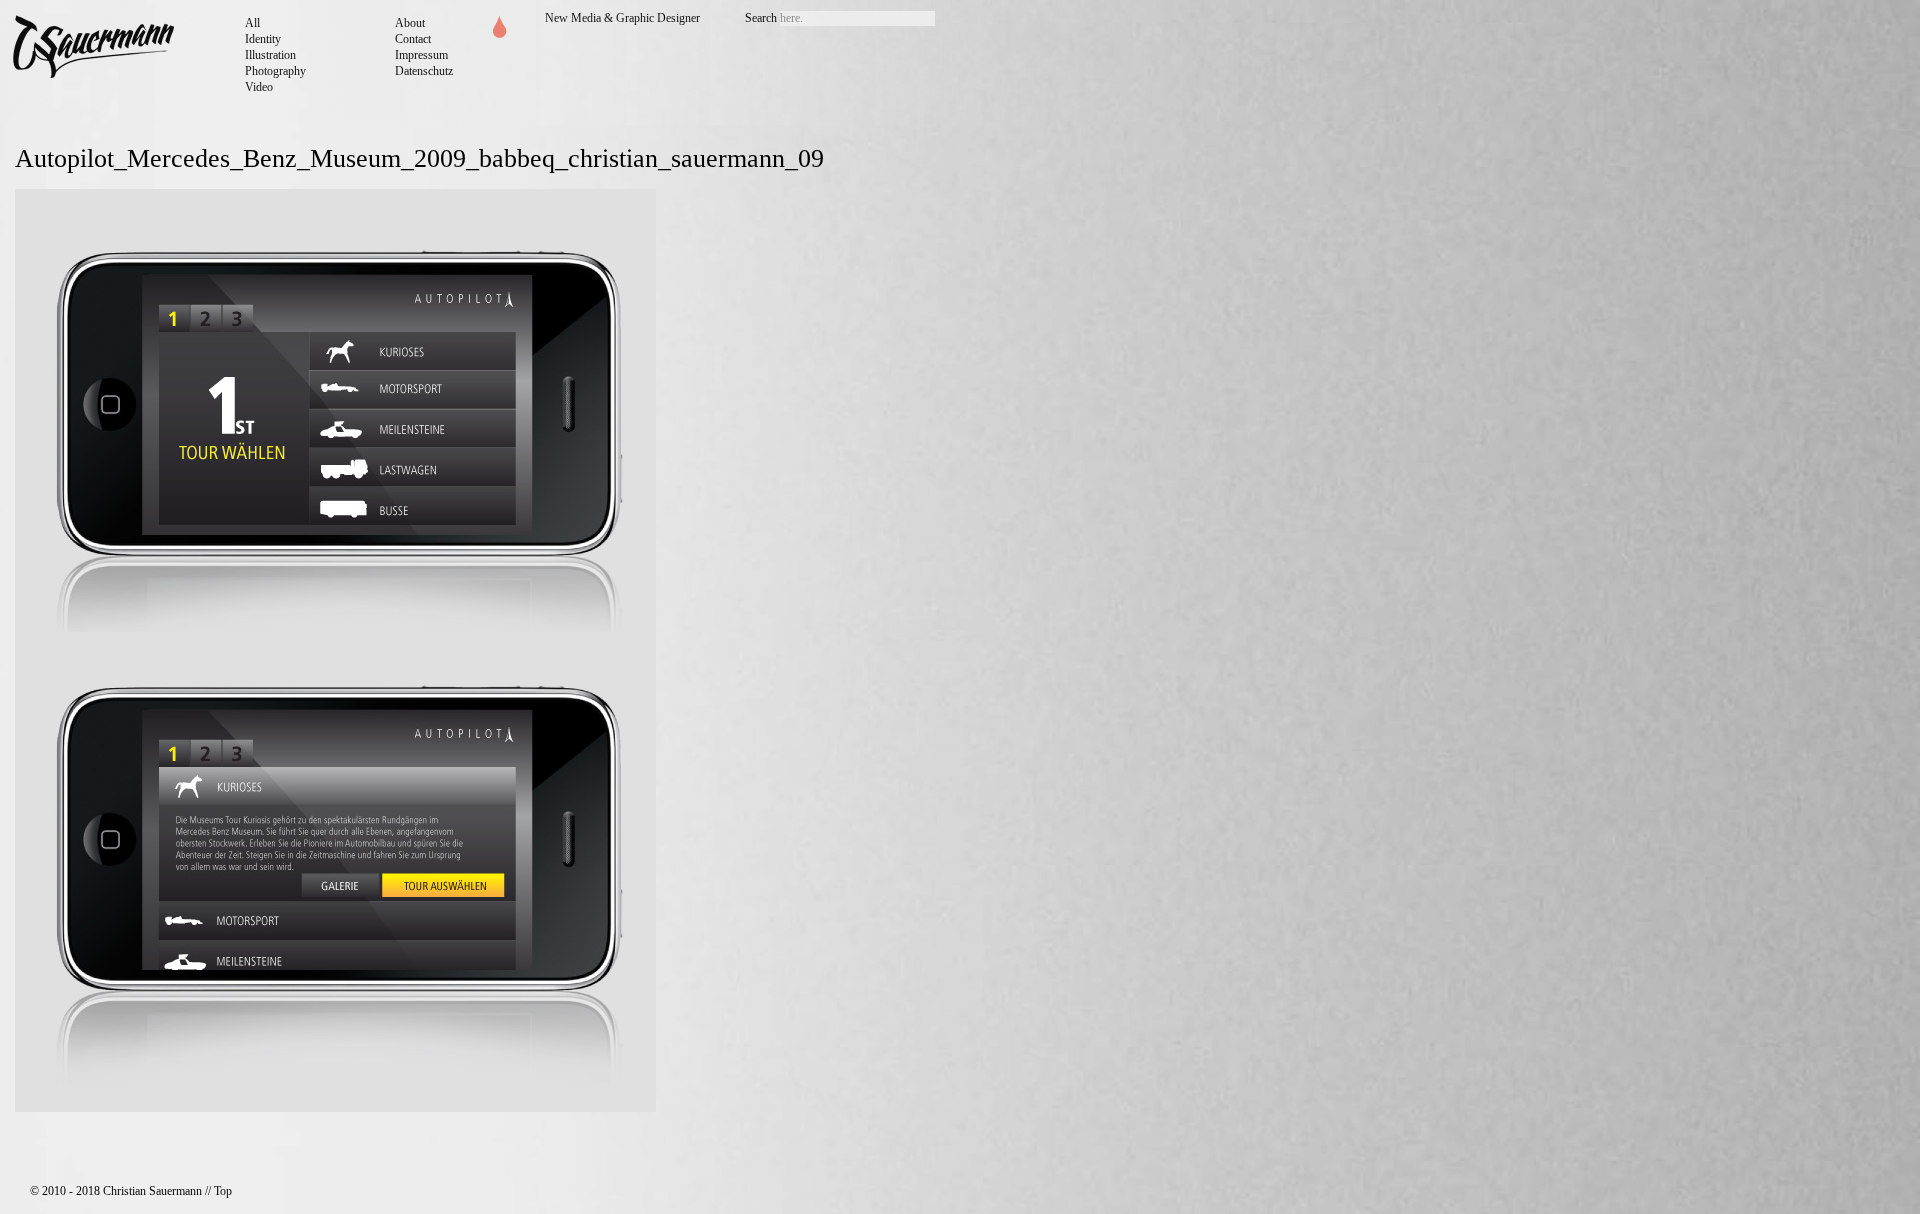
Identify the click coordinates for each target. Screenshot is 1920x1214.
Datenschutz (424, 71)
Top (223, 1191)
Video (259, 87)
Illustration (270, 55)
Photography (275, 71)
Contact (413, 39)
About (410, 23)
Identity (263, 39)
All (252, 23)
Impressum (421, 55)
